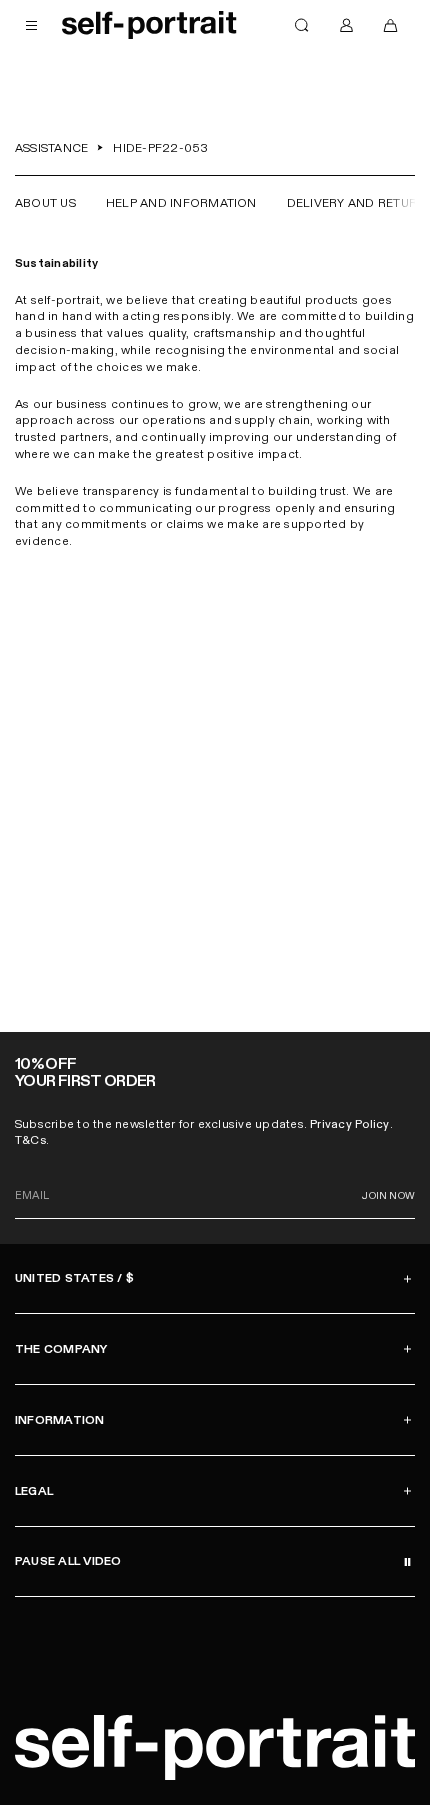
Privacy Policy (349, 1124)
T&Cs (30, 1140)
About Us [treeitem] (45, 203)
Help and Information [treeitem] (181, 203)
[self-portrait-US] (149, 25)
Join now (388, 1196)
